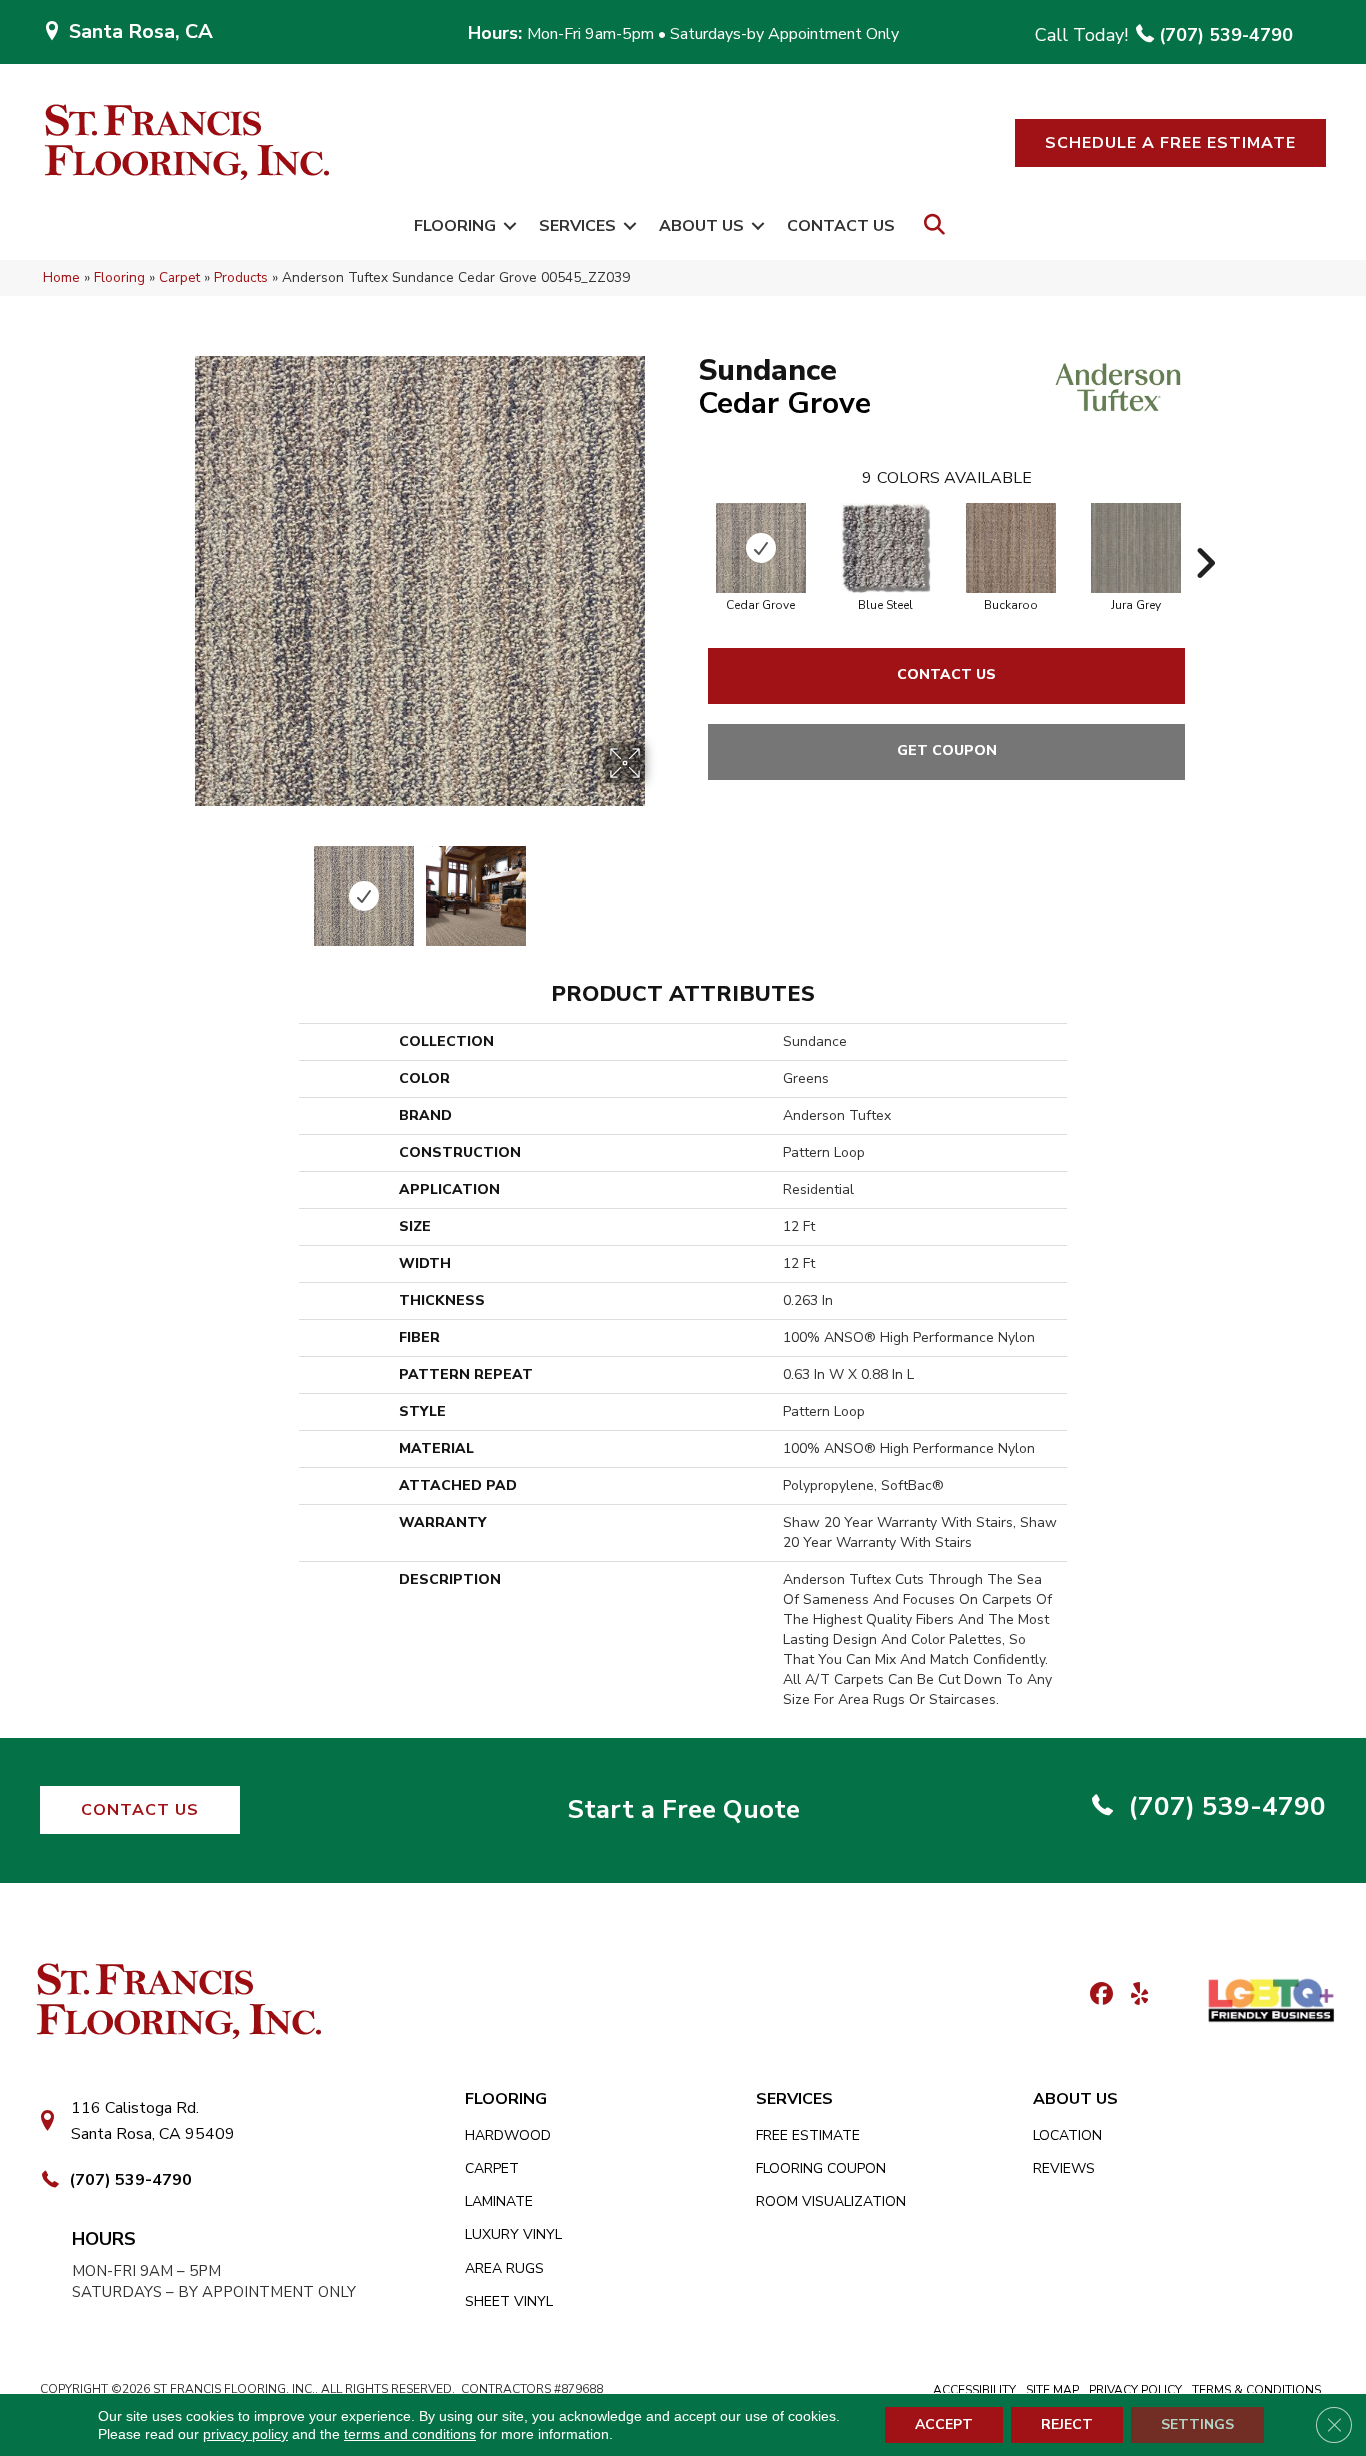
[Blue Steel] (886, 548)
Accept (944, 2424)
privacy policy (245, 2434)
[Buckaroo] (1011, 548)
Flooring (455, 226)
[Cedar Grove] (761, 548)
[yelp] (1133, 1995)
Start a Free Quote (683, 1809)
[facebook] (1098, 1995)
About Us (701, 226)
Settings (1197, 2424)
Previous (181, 886)
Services (577, 226)
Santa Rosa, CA (141, 31)
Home (61, 277)
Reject (1067, 2424)
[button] (1170, 143)
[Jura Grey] (1136, 548)
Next (658, 886)
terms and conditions (410, 2434)
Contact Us (841, 226)
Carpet (179, 277)
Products (241, 277)
